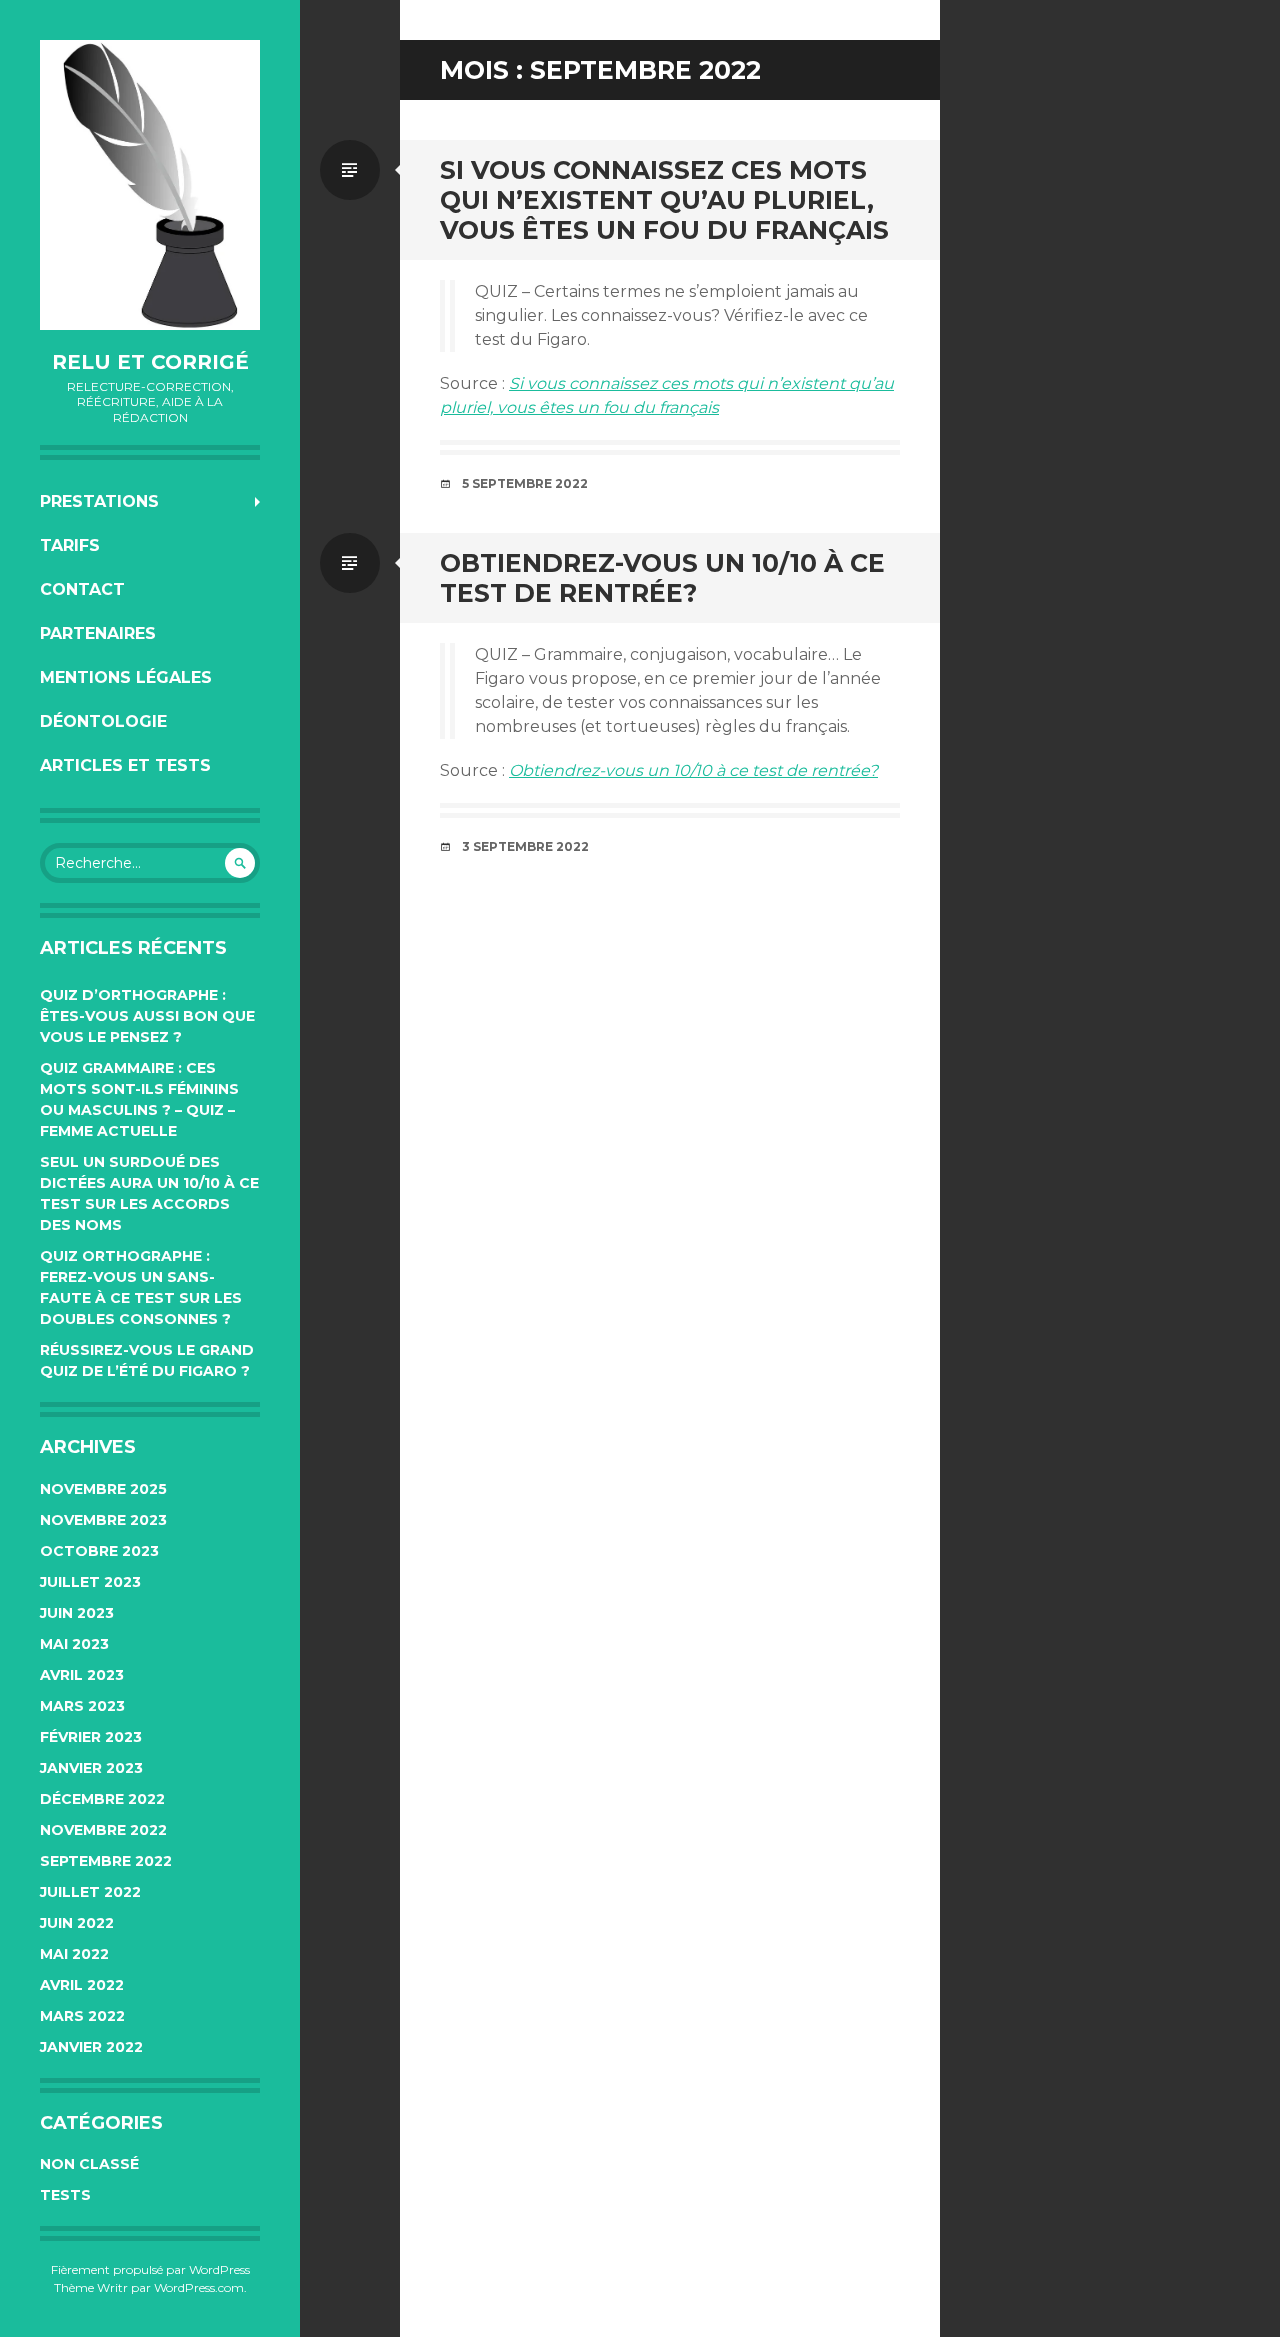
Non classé (89, 2164)
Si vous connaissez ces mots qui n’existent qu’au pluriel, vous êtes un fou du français (664, 200)
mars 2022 (82, 2016)
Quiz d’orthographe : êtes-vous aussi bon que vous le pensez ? (147, 1016)
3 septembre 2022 (525, 846)
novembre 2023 (103, 1520)
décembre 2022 (102, 1799)
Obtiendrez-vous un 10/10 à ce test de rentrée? (662, 578)
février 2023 (91, 1737)
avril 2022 (82, 1985)
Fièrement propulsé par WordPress (150, 2269)
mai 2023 (74, 1644)
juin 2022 (77, 1923)
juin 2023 (77, 1613)
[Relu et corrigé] (150, 185)
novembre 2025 (103, 1489)
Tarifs (70, 545)
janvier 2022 (91, 2047)
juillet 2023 (90, 1582)
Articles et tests (125, 765)
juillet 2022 (90, 1892)
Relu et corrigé (150, 362)
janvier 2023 (91, 1768)
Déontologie (103, 721)
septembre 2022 (106, 1861)
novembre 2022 (103, 1830)
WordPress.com (199, 2287)
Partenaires (98, 633)
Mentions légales (126, 677)
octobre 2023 (99, 1551)
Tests (65, 2195)
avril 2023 (82, 1675)
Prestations (99, 501)
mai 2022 (74, 1954)
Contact (82, 589)
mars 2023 (82, 1706)
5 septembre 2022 (525, 483)
